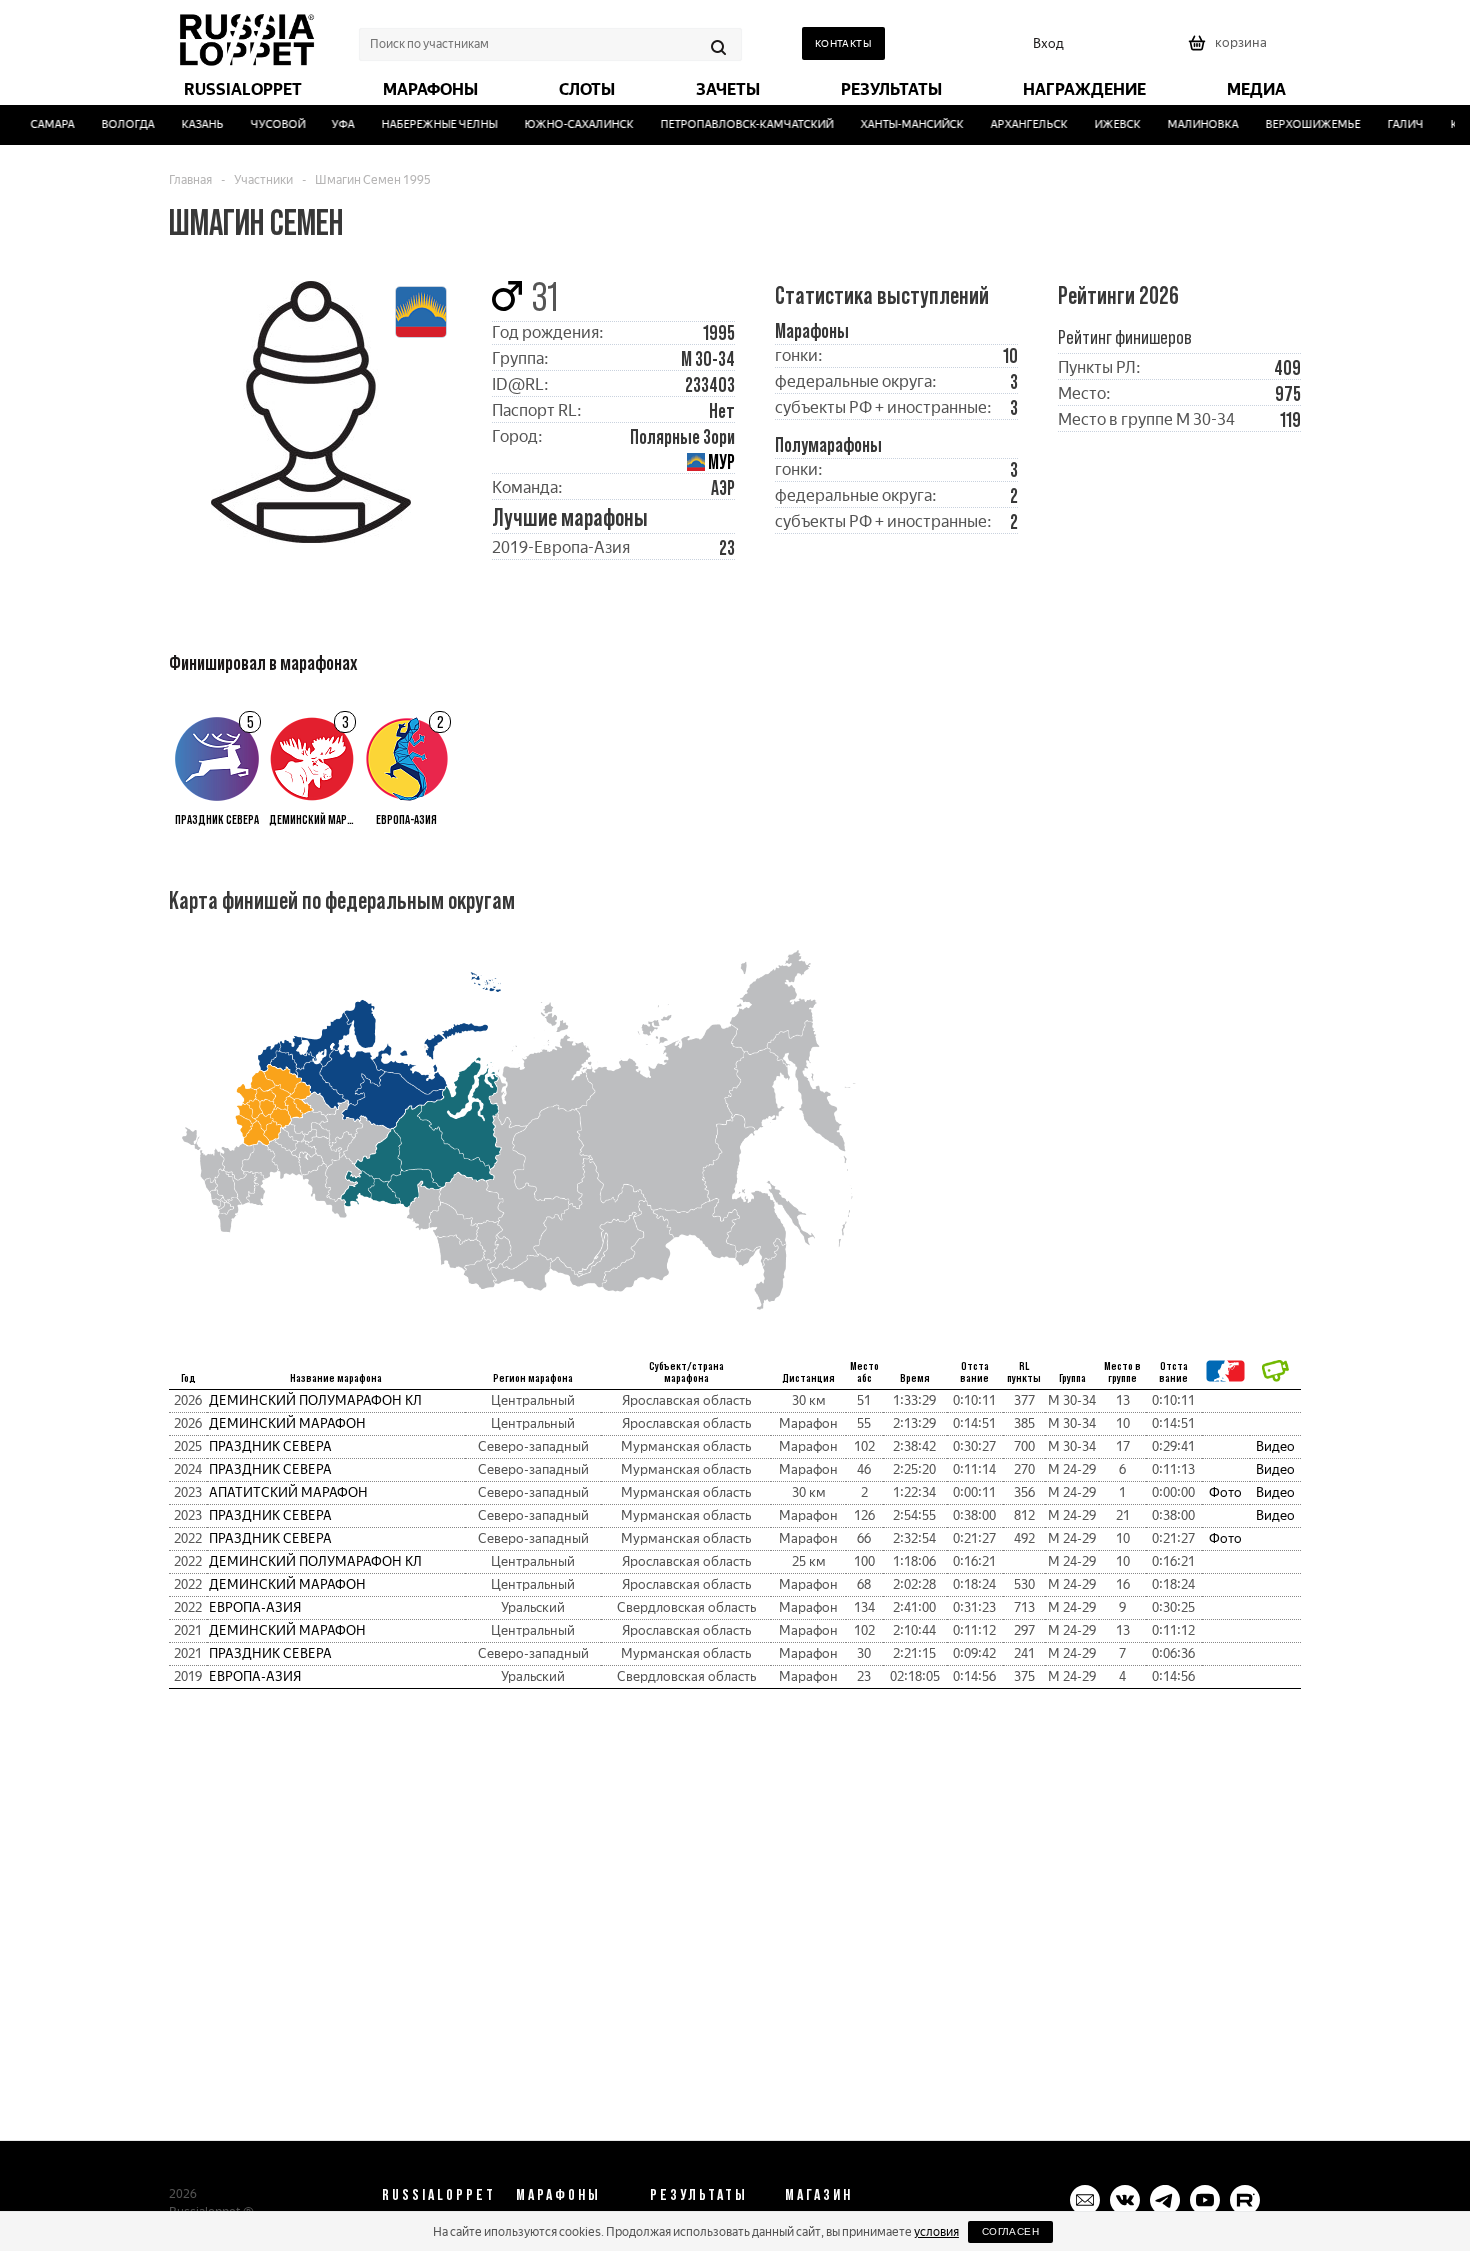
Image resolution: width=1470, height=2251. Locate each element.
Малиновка (1188, 124)
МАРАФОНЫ (558, 2194)
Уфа (328, 124)
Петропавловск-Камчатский (732, 124)
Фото (1225, 1492)
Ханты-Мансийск (897, 124)
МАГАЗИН (819, 2194)
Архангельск (1014, 124)
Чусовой (262, 124)
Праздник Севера (270, 1446)
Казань (187, 124)
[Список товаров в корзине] (1230, 49)
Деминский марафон (287, 1423)
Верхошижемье (1297, 124)
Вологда (112, 124)
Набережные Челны (425, 124)
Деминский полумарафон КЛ (315, 1400)
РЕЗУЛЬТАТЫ (699, 2194)
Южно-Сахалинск (564, 124)
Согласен (1010, 2231)
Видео (1275, 1446)
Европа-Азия (255, 1607)
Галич (1390, 124)
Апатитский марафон (288, 1492)
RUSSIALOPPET (439, 2194)
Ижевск (1103, 124)
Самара (37, 124)
